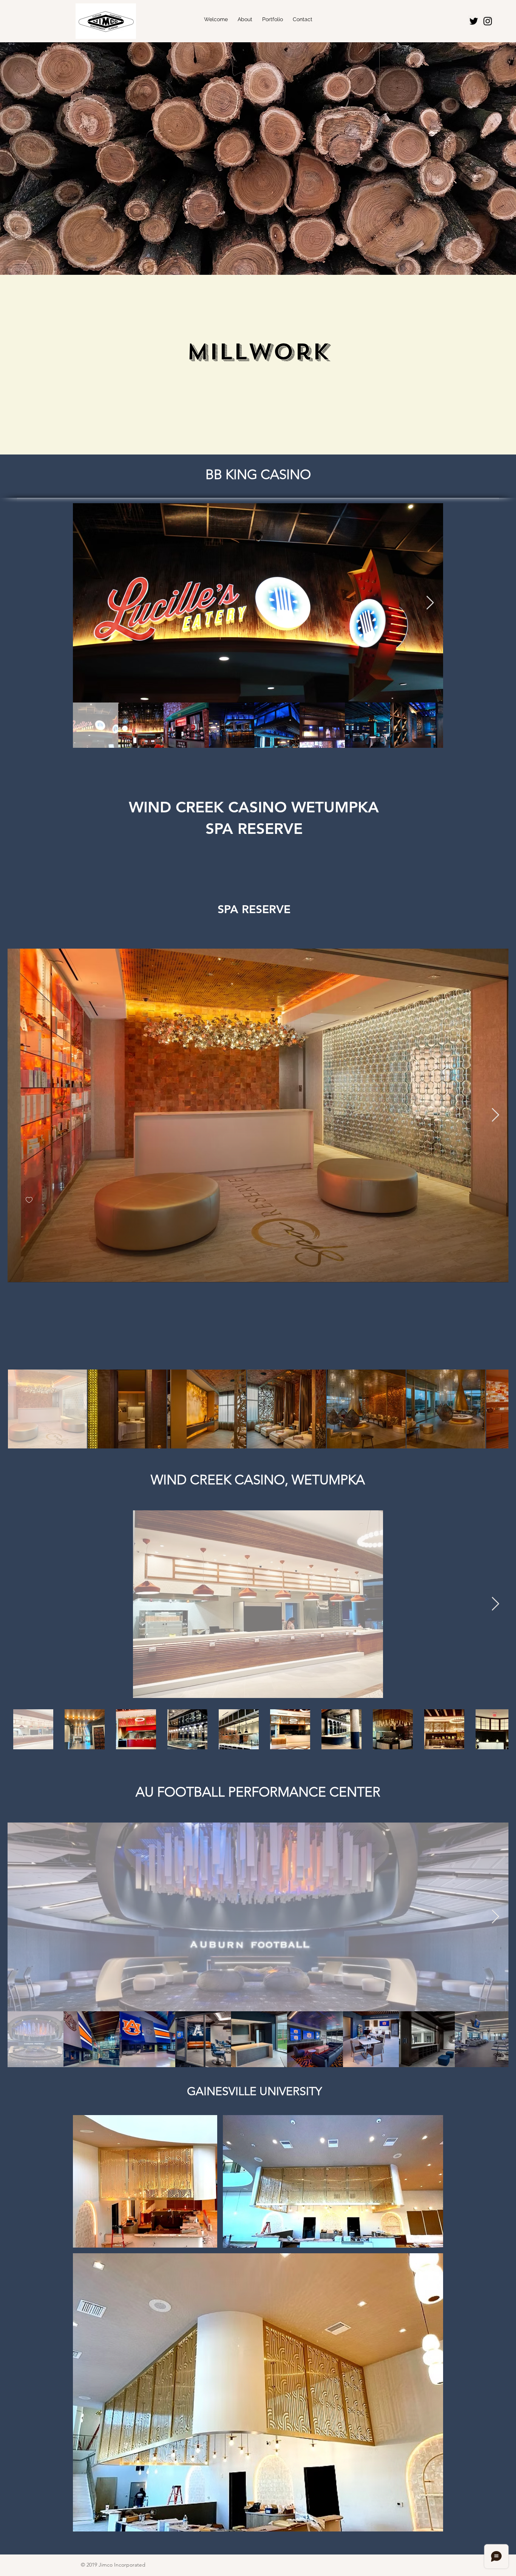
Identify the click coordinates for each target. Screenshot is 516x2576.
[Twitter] (474, 21)
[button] (245, 19)
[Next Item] (430, 603)
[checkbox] (29, 1200)
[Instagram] (488, 21)
